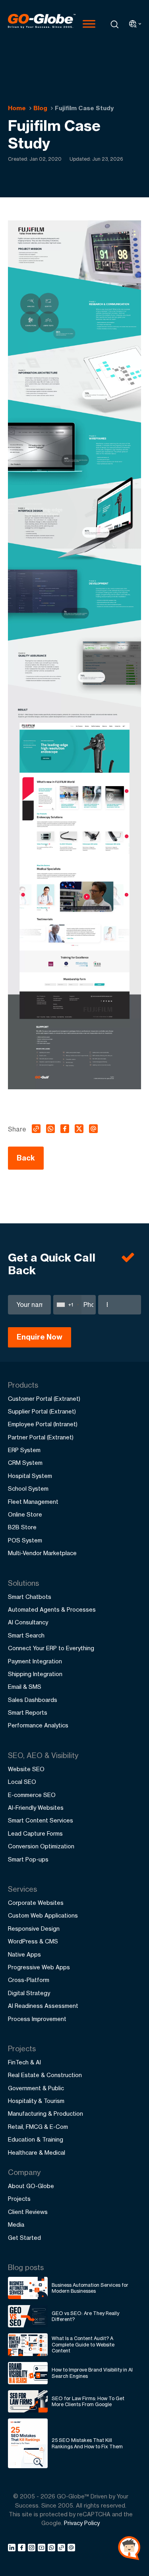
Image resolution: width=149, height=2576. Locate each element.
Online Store (25, 1514)
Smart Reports (28, 1712)
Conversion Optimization (41, 1846)
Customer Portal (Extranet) (44, 1399)
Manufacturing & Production (45, 2114)
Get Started (24, 2238)
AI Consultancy (28, 1622)
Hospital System (30, 1476)
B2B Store (22, 1527)
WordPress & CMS (33, 1941)
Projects (19, 2199)
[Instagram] (33, 2549)
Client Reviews (28, 2212)
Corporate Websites (36, 1903)
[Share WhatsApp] (53, 2549)
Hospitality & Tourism (36, 2101)
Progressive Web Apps (39, 1967)
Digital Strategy (29, 1993)
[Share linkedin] (13, 2549)
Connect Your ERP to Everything (51, 1648)
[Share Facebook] (23, 2549)
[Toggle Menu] (89, 24)
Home (17, 108)
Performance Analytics (38, 1725)
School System (28, 1489)
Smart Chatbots (30, 1597)
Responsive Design (34, 1929)
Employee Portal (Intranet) (43, 1424)
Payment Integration (35, 1661)
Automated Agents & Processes (52, 1609)
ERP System (24, 1450)
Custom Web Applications (43, 1915)
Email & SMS (25, 1687)
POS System (25, 1540)
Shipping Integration (35, 1674)
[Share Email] (72, 2549)
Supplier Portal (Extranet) (42, 1411)
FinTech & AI (24, 2062)
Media (16, 2225)
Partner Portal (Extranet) (41, 1437)
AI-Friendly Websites (36, 1808)
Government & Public (36, 2088)
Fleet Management (33, 1502)
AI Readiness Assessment (43, 2006)
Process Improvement (37, 2019)
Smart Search (26, 1635)
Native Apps (24, 1954)
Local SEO (22, 1782)
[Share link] (62, 2548)
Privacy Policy (82, 2523)
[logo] (42, 24)
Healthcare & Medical (37, 2153)
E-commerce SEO (32, 1795)
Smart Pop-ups (28, 1859)
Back (26, 1158)
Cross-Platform (29, 1980)
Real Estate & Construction (45, 2075)
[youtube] (43, 2549)
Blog (40, 108)
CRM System (25, 1463)
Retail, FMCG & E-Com (38, 2127)
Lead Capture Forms (35, 1833)
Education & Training (36, 2139)
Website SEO (26, 1769)
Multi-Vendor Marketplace (42, 1553)
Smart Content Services (41, 1820)
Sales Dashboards (33, 1700)
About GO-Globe (31, 2186)
